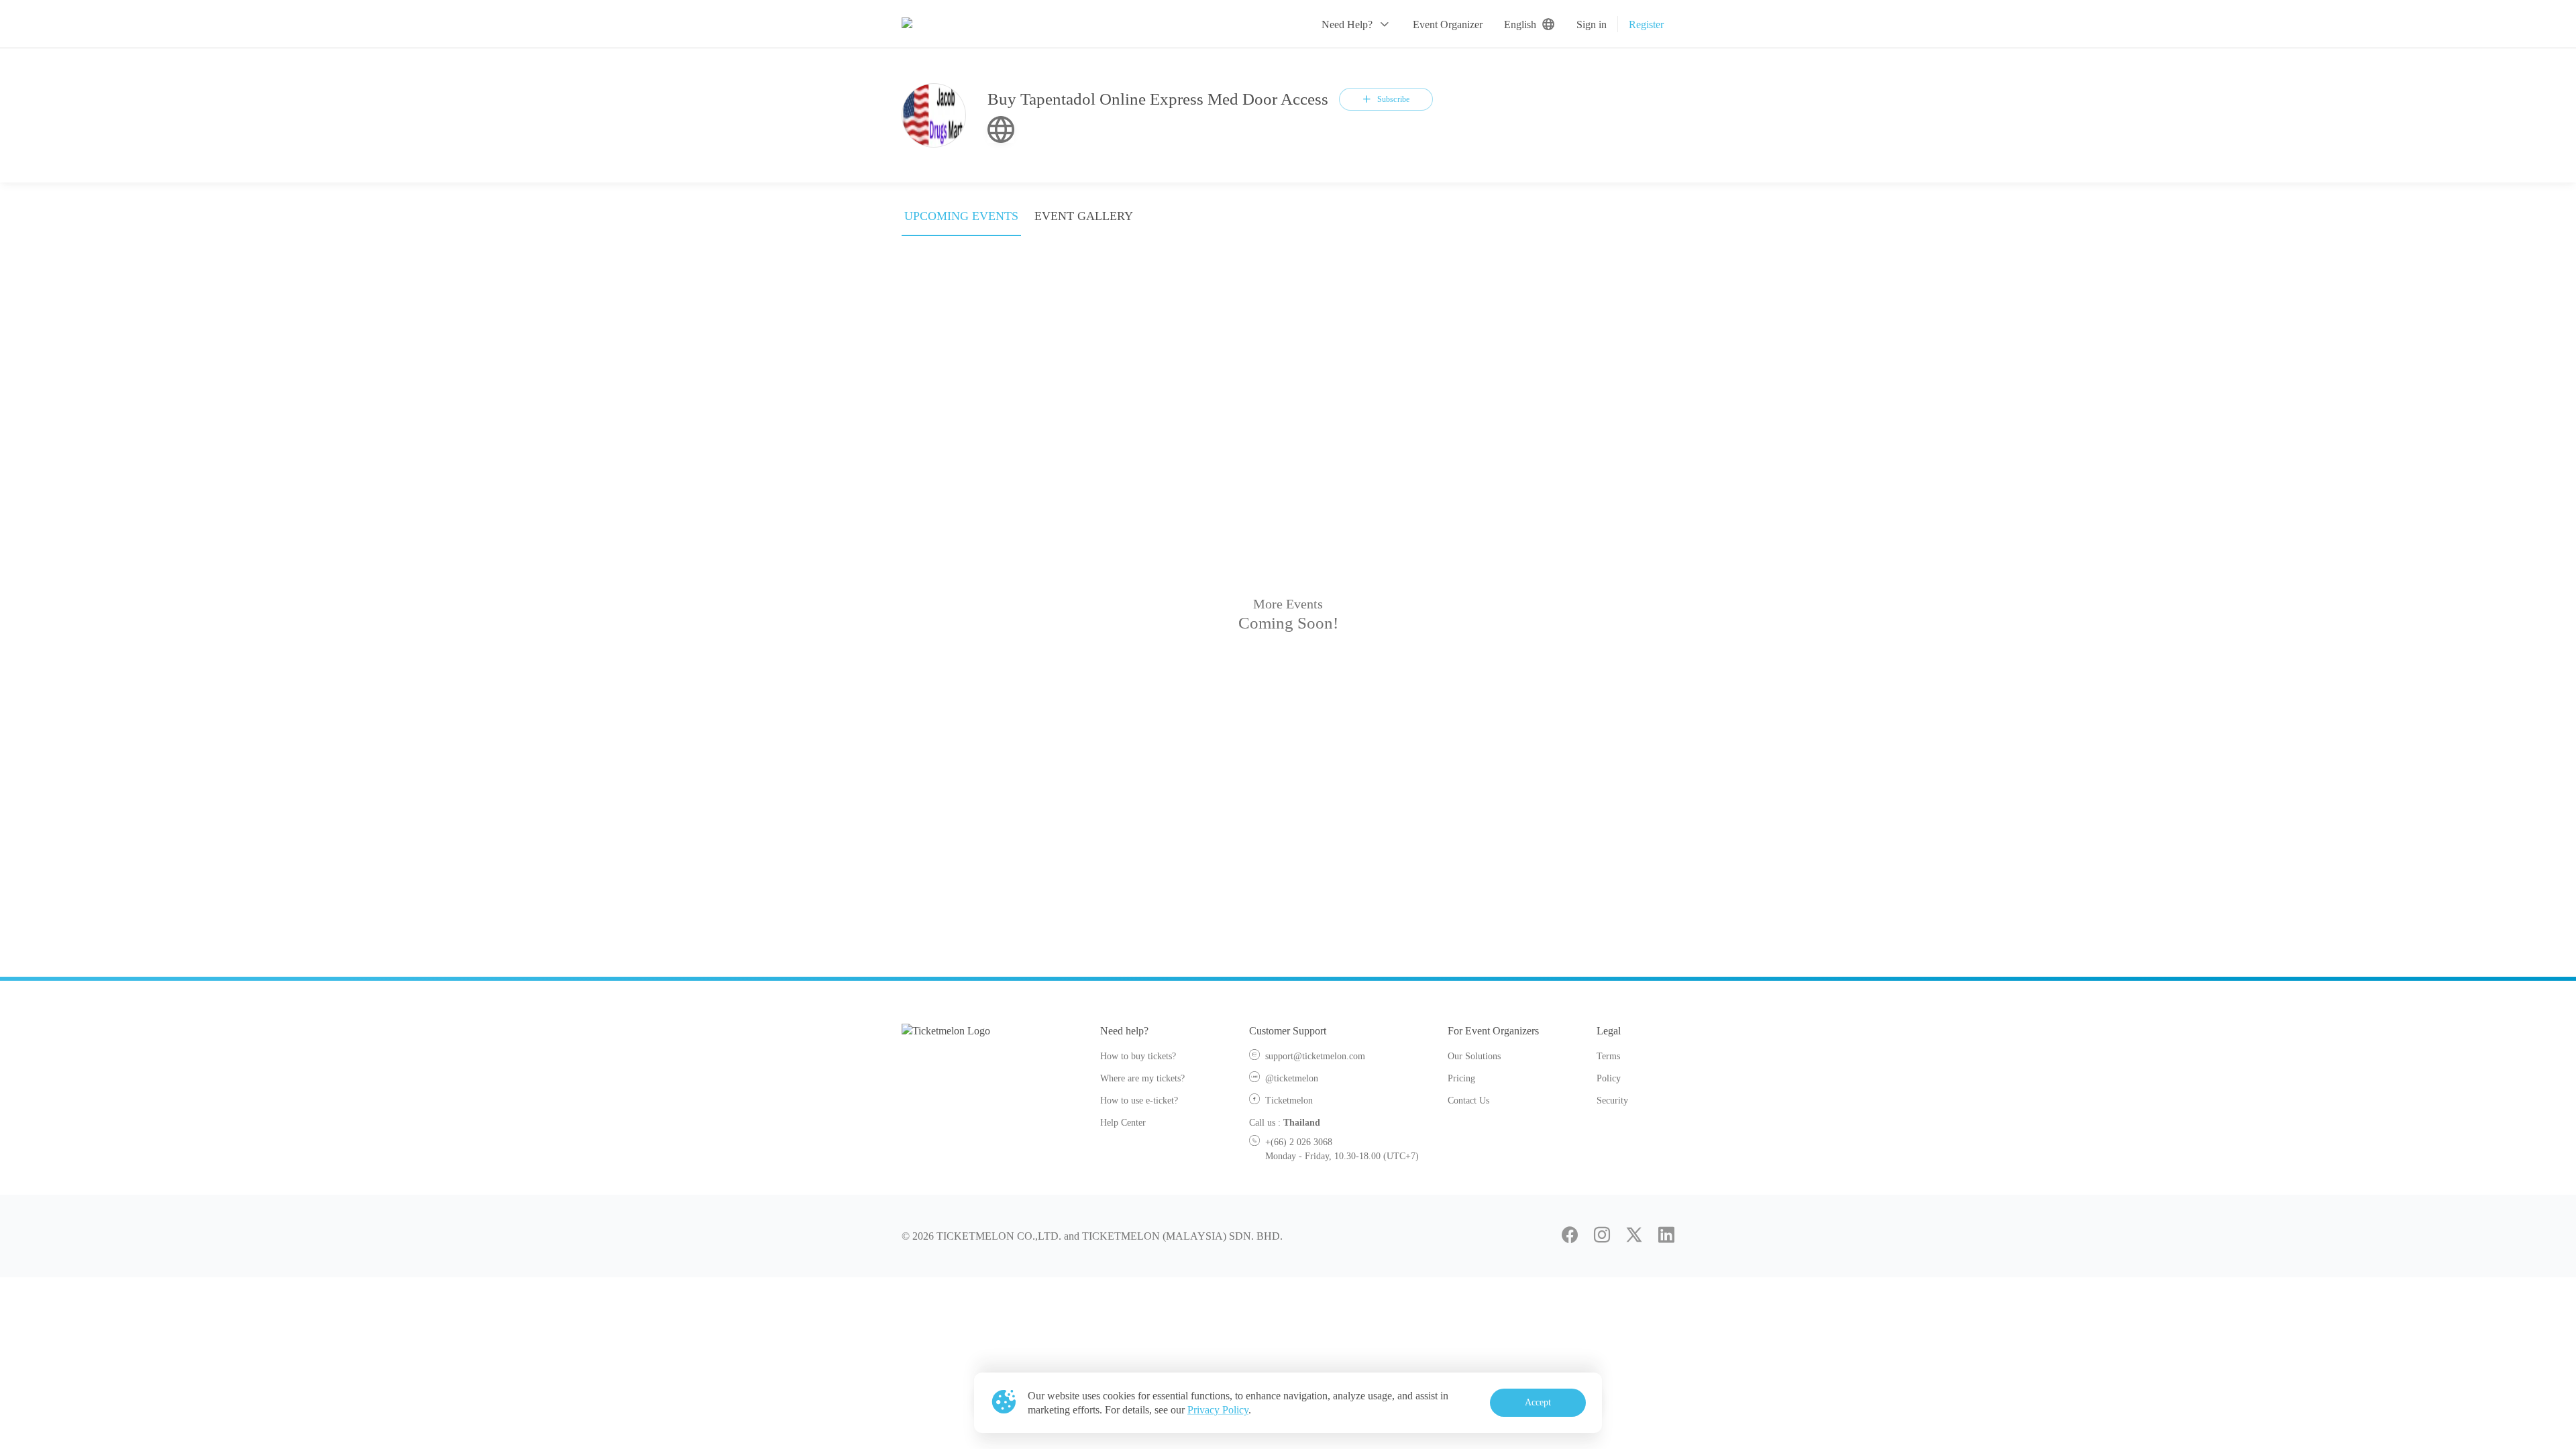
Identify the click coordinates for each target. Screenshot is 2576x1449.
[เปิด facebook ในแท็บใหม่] (1570, 1236)
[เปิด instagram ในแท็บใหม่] (1602, 1236)
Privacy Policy (1218, 1410)
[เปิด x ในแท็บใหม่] (1634, 1236)
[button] (1356, 24)
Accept (1538, 1402)
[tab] (961, 220)
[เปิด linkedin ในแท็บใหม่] (1666, 1236)
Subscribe (1393, 99)
